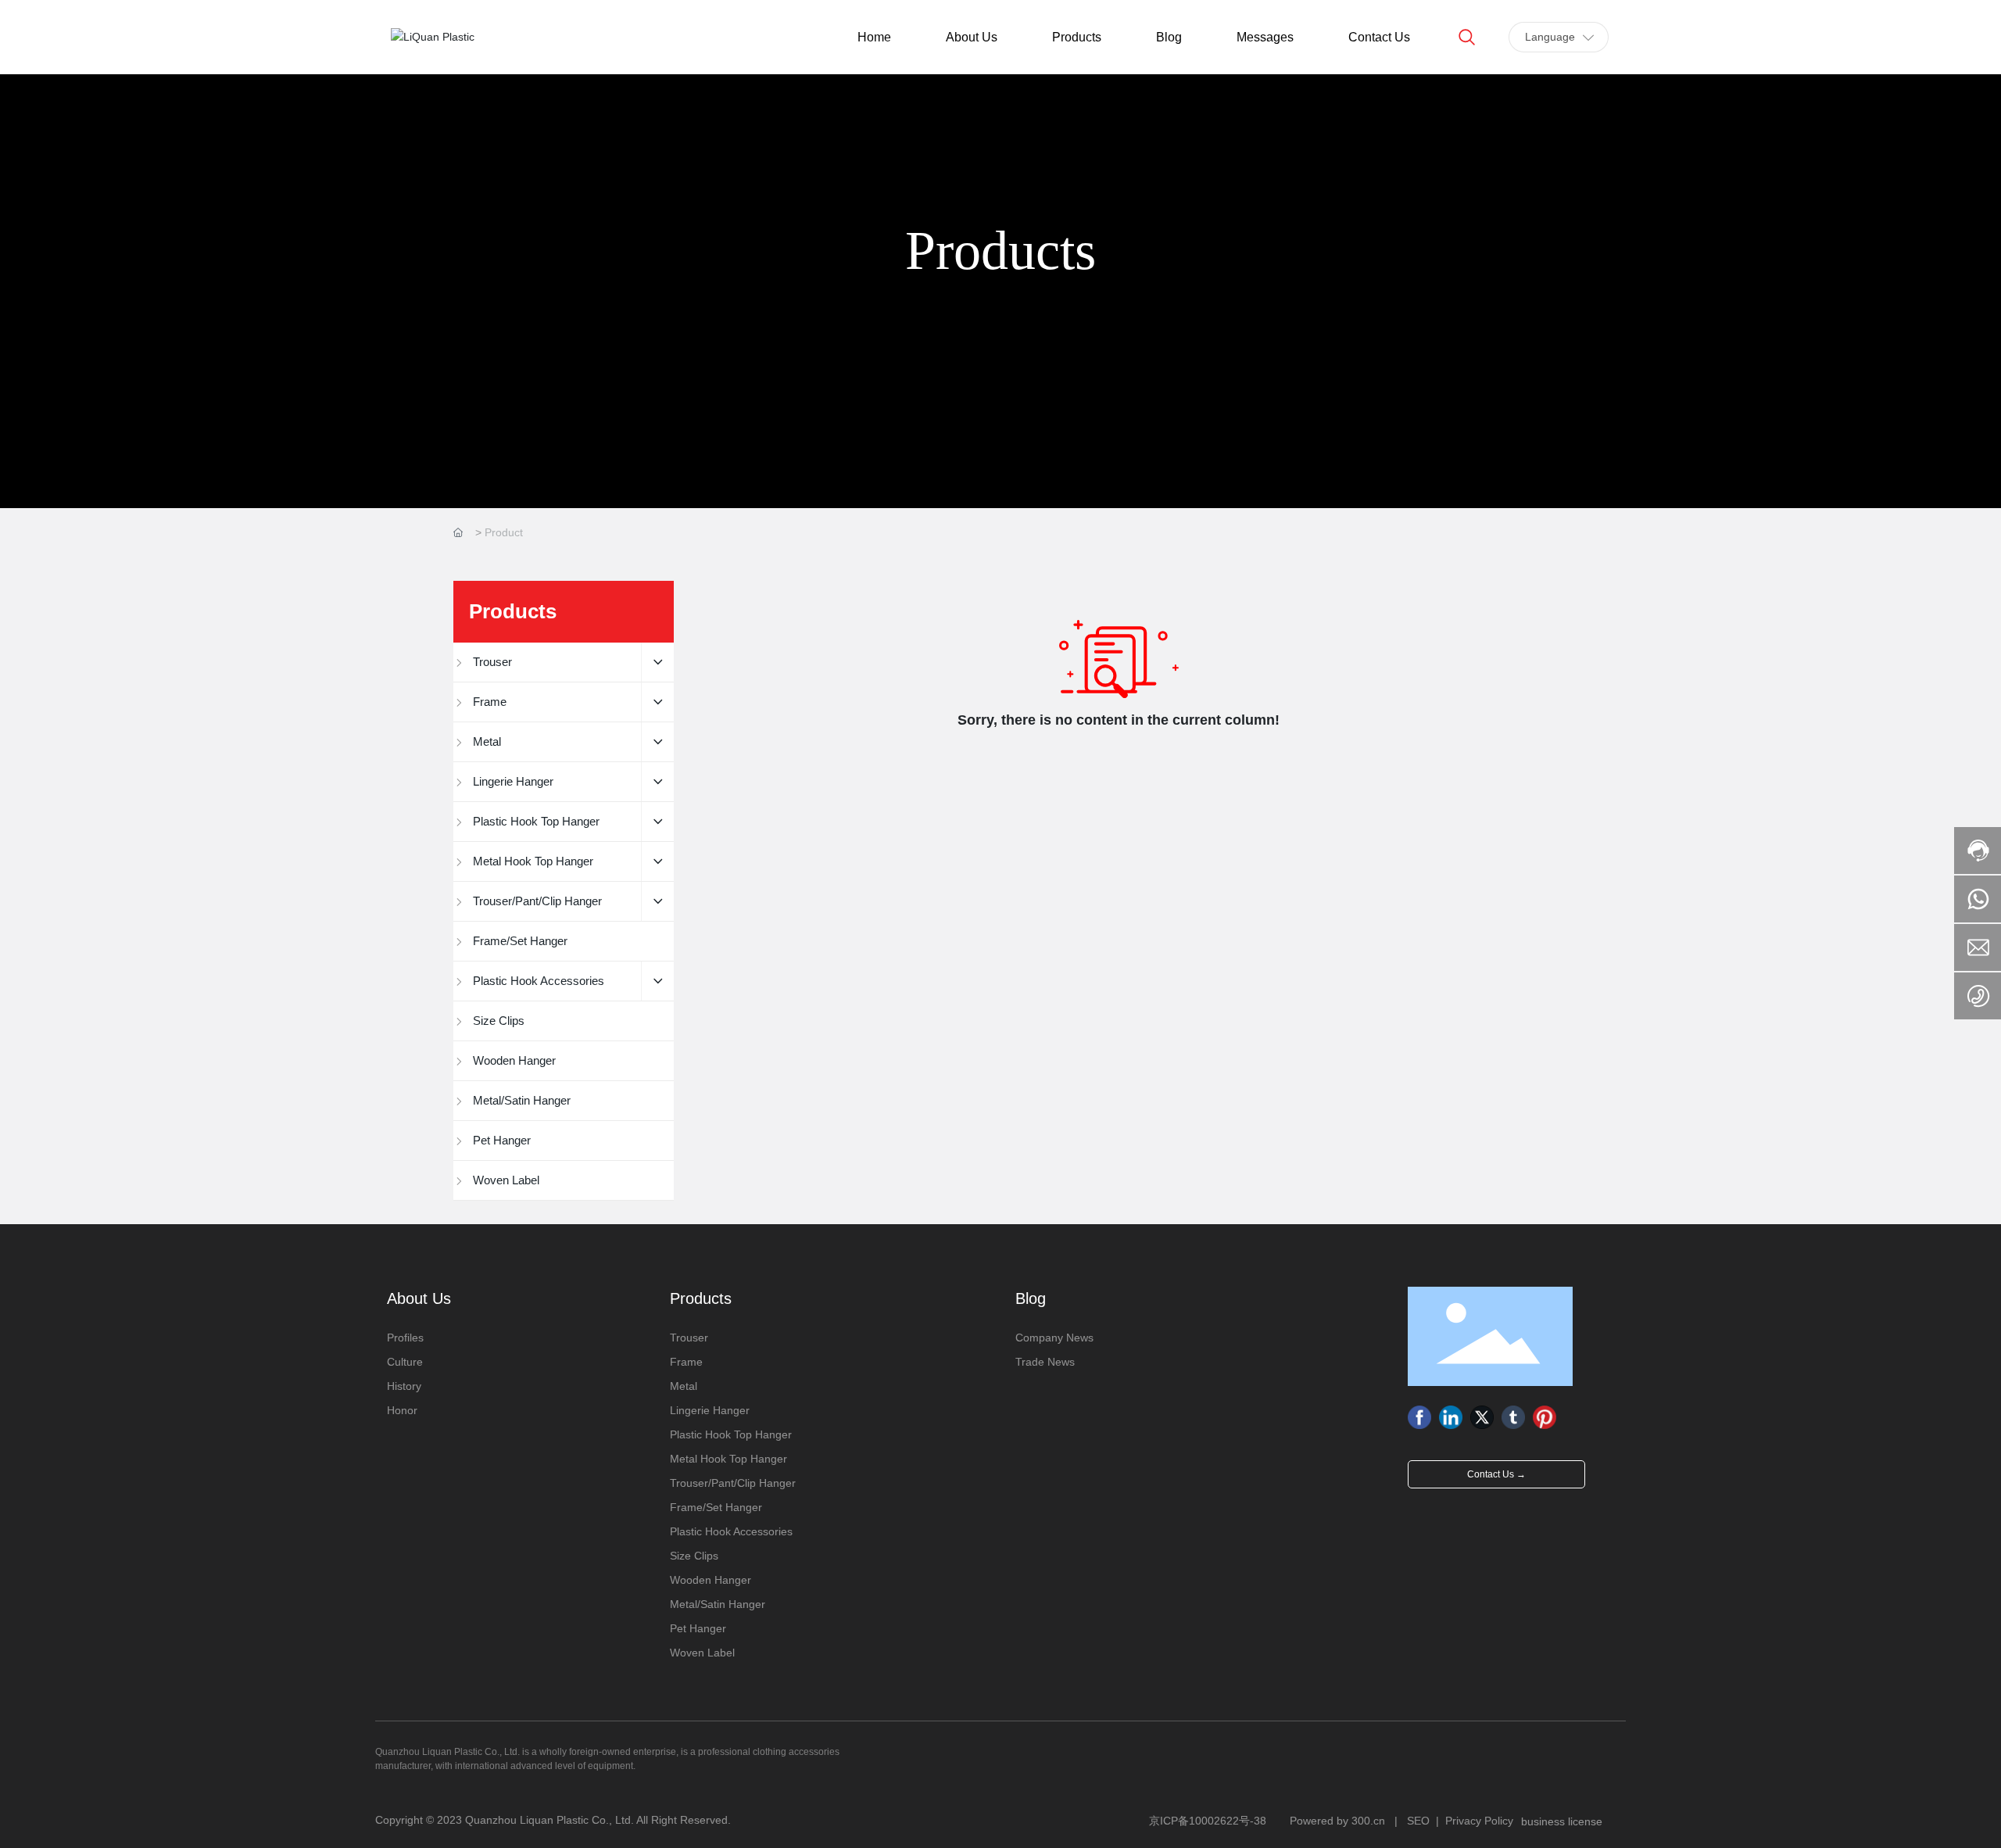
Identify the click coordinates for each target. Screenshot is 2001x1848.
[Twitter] (1482, 1417)
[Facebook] (1419, 1417)
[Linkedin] (1451, 1417)
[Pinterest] (1545, 1417)
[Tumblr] (1513, 1417)
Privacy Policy (1479, 1821)
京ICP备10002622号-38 (1208, 1821)
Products (1000, 251)
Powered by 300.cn (1337, 1821)
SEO (1418, 1821)
